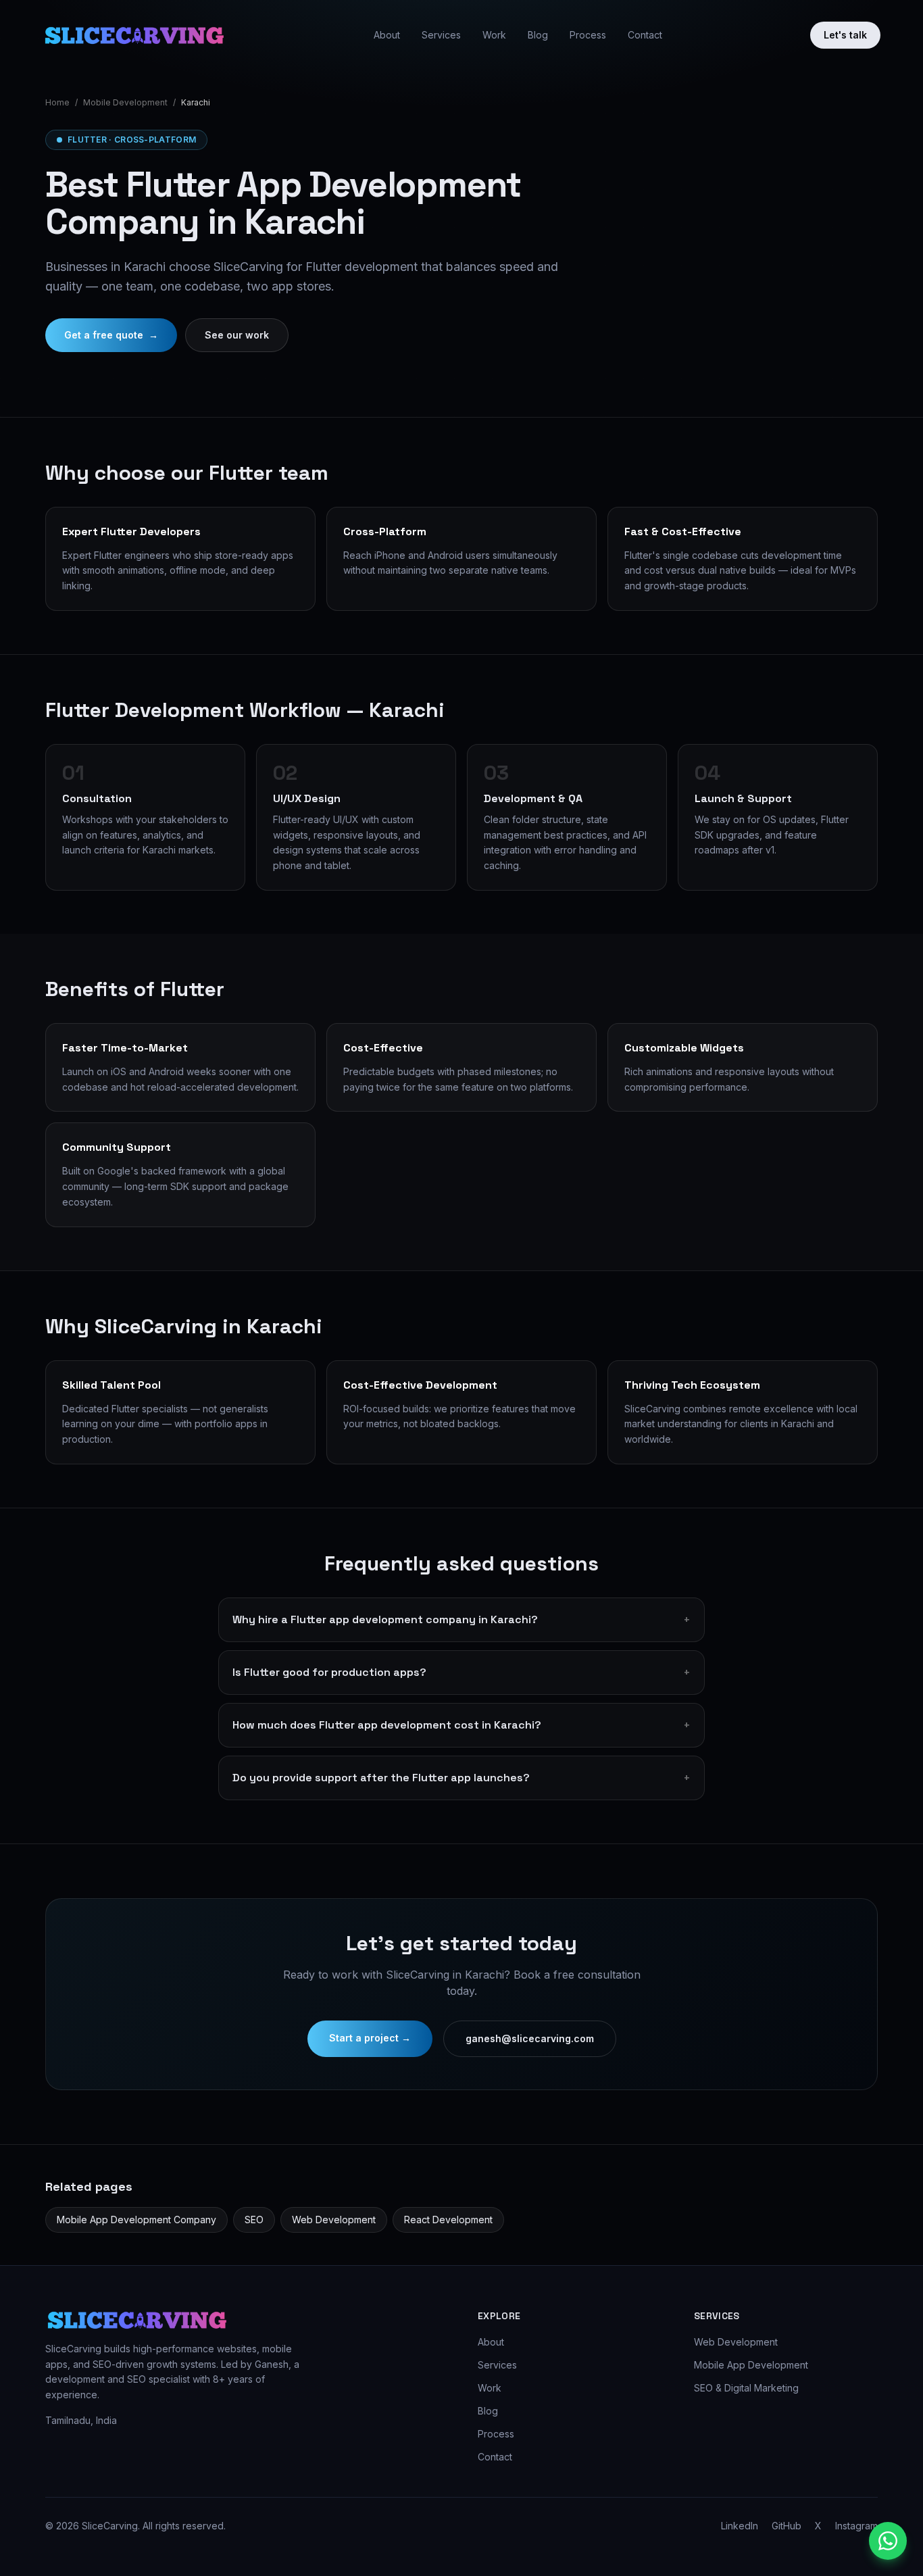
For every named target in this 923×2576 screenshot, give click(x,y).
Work (494, 35)
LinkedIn (740, 2526)
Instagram (856, 2526)
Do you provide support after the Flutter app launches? (461, 1778)
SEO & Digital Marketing (746, 2388)
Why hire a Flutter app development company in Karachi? (461, 1619)
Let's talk (845, 35)
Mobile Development (125, 102)
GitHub (787, 2526)
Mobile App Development (751, 2365)
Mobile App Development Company (136, 2220)
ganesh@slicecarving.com (530, 2038)
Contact (645, 35)
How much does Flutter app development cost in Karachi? (461, 1725)
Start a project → (370, 2038)
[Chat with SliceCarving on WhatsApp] (888, 2541)
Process (588, 35)
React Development (448, 2220)
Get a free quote (111, 335)
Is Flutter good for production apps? (461, 1672)
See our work (237, 335)
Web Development (334, 2220)
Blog (538, 35)
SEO (254, 2220)
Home (57, 102)
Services (441, 35)
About (387, 35)
